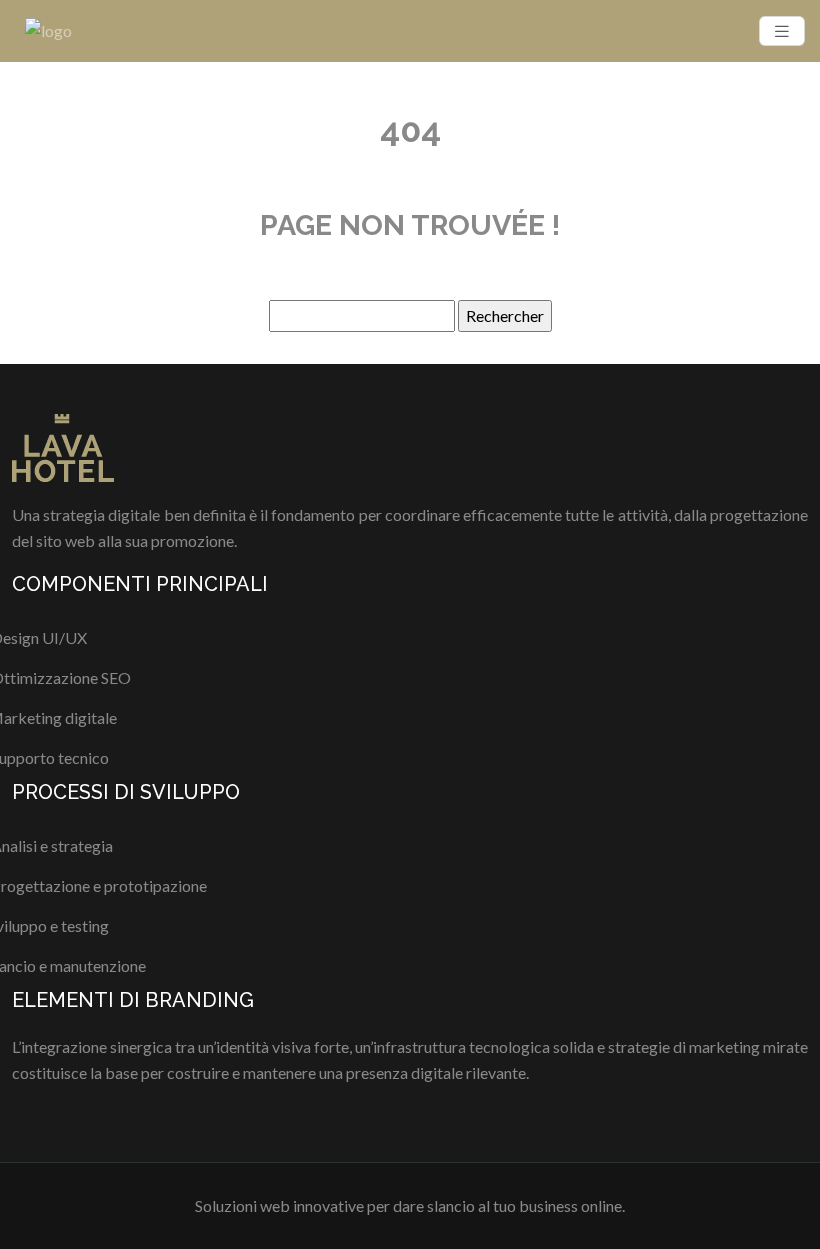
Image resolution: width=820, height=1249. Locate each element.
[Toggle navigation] (782, 31)
